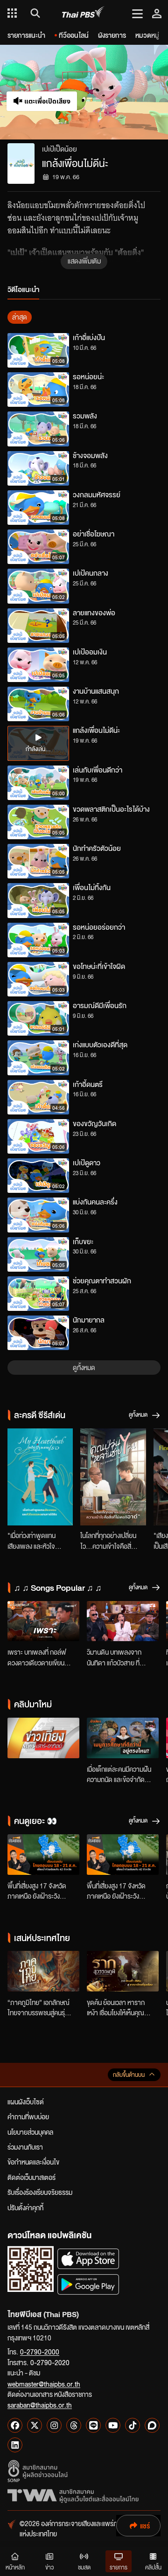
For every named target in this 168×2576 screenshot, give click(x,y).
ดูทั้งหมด (84, 1367)
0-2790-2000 (40, 2352)
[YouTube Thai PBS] (113, 2425)
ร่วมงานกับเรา (25, 2147)
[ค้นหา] (34, 13)
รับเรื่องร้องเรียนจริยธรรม (40, 2192)
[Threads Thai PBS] (74, 2425)
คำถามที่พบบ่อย (28, 2116)
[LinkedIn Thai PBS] (15, 2445)
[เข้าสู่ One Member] (157, 13)
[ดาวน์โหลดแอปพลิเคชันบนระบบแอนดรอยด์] (88, 2284)
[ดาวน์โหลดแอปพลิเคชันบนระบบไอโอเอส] (88, 2259)
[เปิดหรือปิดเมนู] (137, 13)
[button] (126, 92)
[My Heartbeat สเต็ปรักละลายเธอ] (40, 1477)
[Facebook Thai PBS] (15, 2425)
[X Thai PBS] (35, 2425)
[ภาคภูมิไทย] (43, 1971)
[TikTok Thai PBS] (133, 2425)
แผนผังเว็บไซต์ (26, 2102)
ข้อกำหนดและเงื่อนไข (33, 2162)
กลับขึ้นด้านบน (129, 2075)
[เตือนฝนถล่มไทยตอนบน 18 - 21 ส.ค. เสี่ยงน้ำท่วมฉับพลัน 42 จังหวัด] (43, 1855)
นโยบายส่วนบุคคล (30, 2132)
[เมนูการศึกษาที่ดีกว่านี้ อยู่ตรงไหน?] (123, 1738)
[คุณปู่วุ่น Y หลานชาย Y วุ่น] (113, 1477)
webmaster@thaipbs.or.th (44, 2384)
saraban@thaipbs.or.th (40, 2405)
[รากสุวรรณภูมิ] (123, 1971)
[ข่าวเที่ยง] (43, 1738)
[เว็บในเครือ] (12, 13)
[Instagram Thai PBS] (54, 2425)
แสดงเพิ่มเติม (84, 261)
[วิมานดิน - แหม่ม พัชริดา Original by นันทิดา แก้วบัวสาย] (123, 1621)
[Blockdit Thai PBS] (152, 2425)
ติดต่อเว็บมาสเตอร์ (31, 2177)
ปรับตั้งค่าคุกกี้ (25, 2207)
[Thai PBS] (83, 13)
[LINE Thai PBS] (93, 2425)
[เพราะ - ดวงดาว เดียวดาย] (43, 1621)
